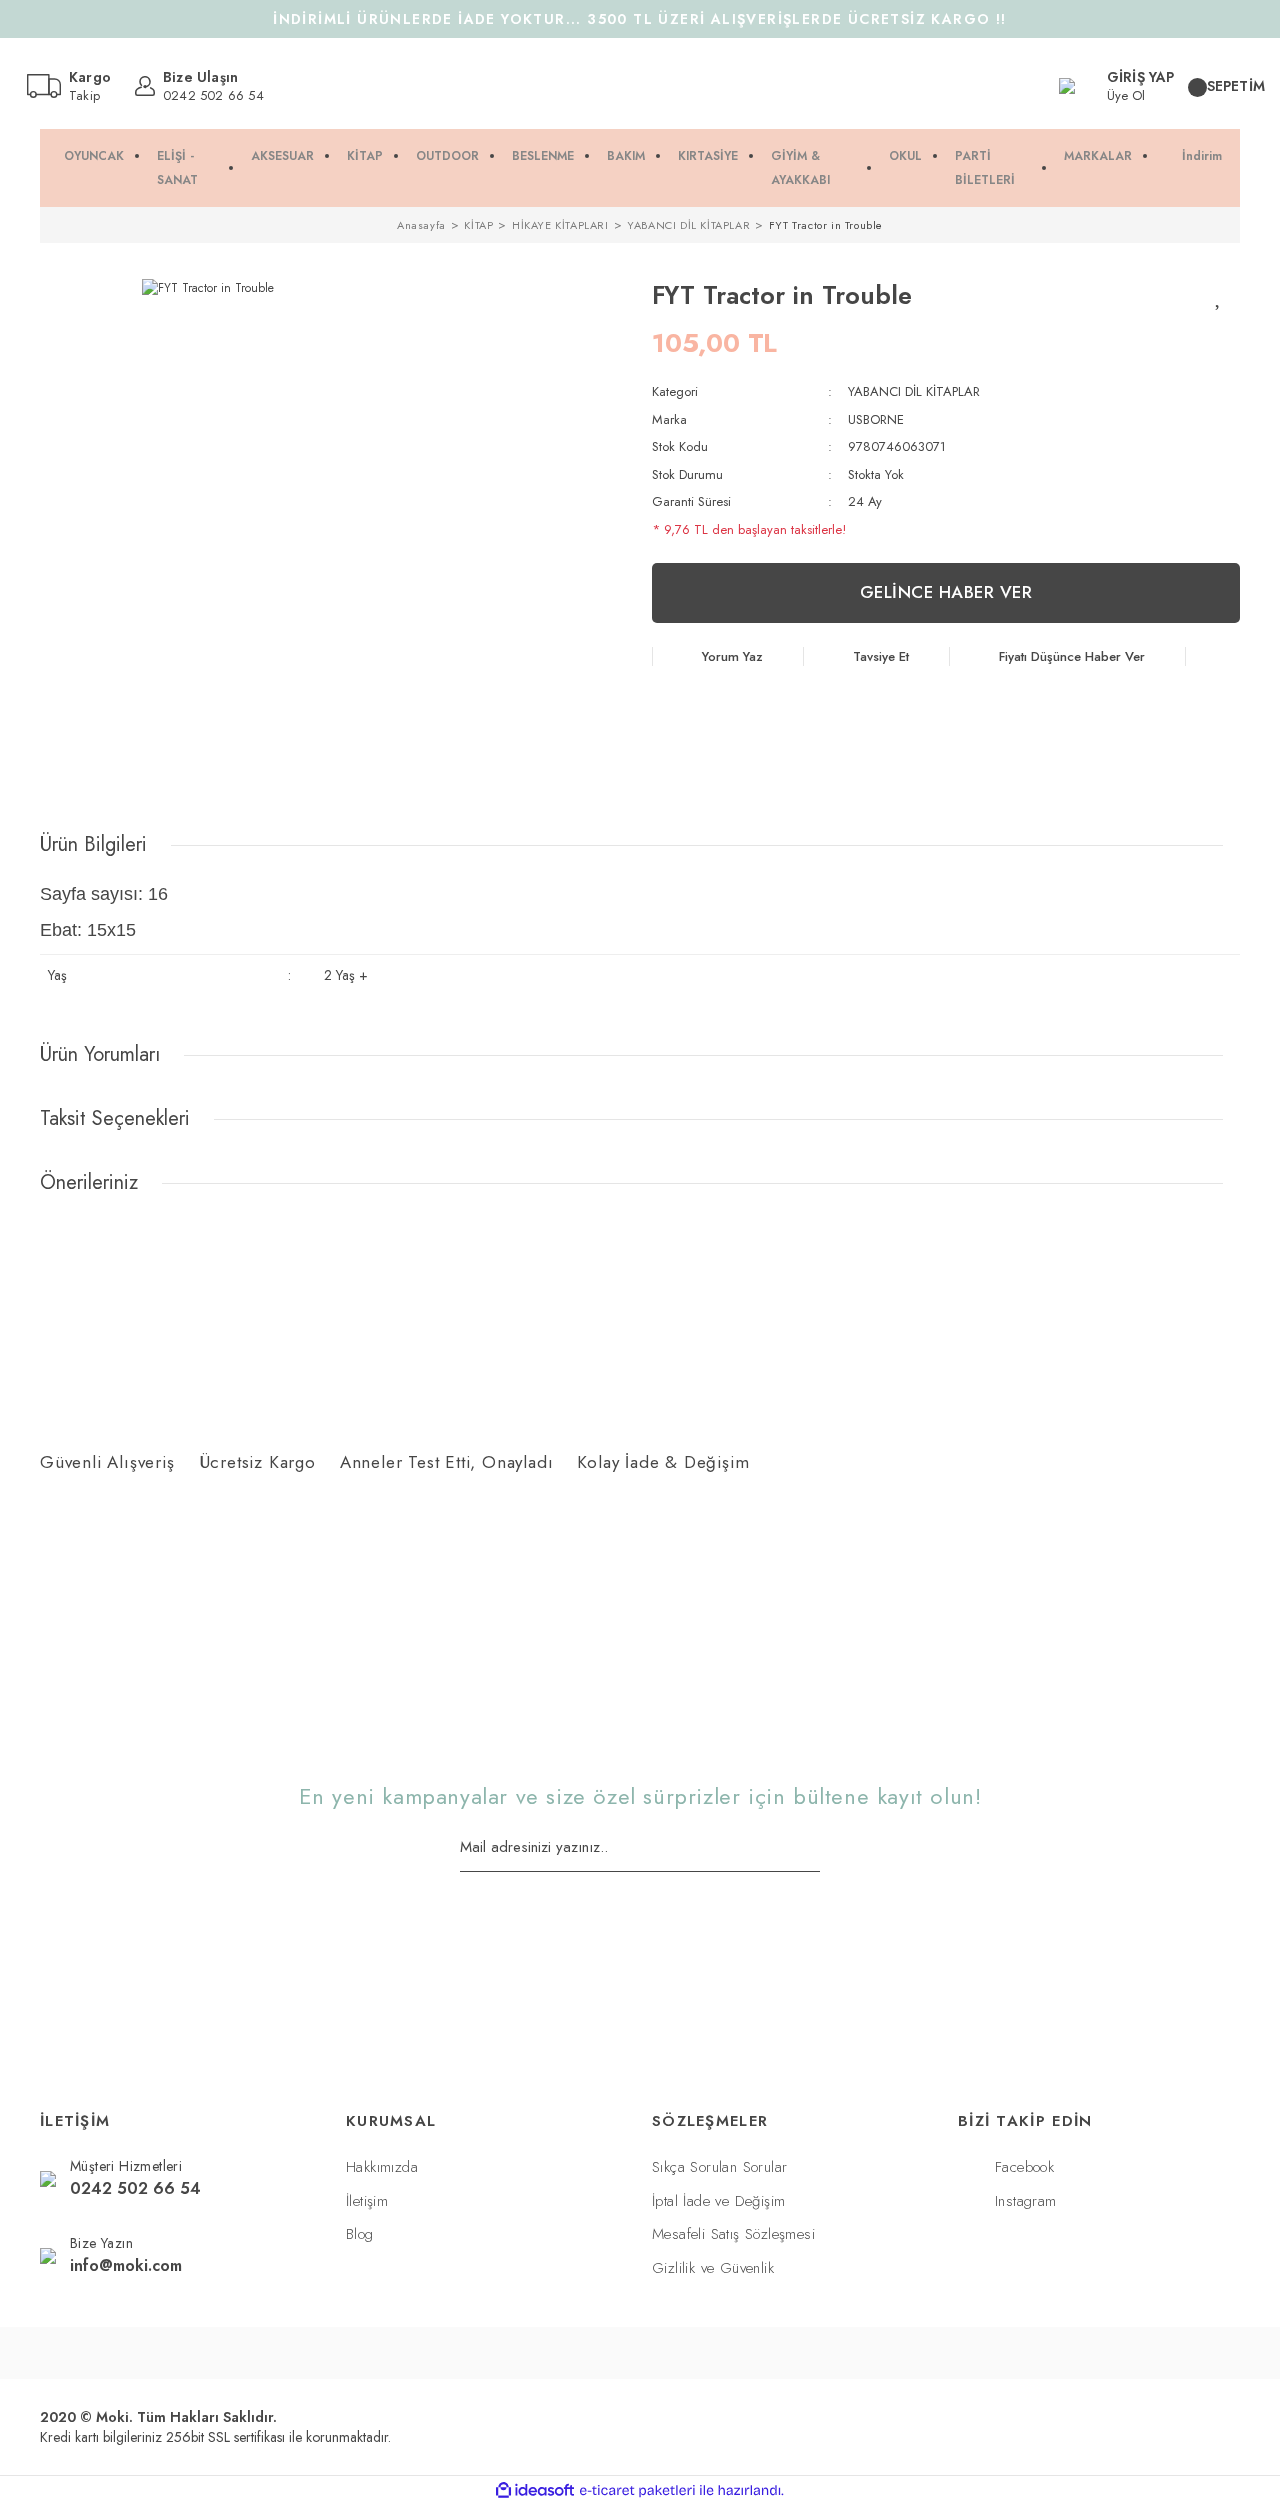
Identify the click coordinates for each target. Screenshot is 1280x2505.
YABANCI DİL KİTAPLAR (914, 391)
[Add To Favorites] (1219, 296)
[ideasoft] (535, 2490)
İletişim (367, 2201)
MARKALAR (1098, 156)
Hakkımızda (382, 2167)
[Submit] (813, 1849)
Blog (360, 2234)
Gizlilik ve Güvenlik (713, 2268)
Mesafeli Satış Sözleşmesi (733, 2234)
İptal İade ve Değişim (718, 2201)
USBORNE (876, 419)
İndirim (1202, 156)
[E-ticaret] (637, 2491)
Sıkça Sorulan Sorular (719, 2167)
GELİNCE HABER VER (946, 592)
